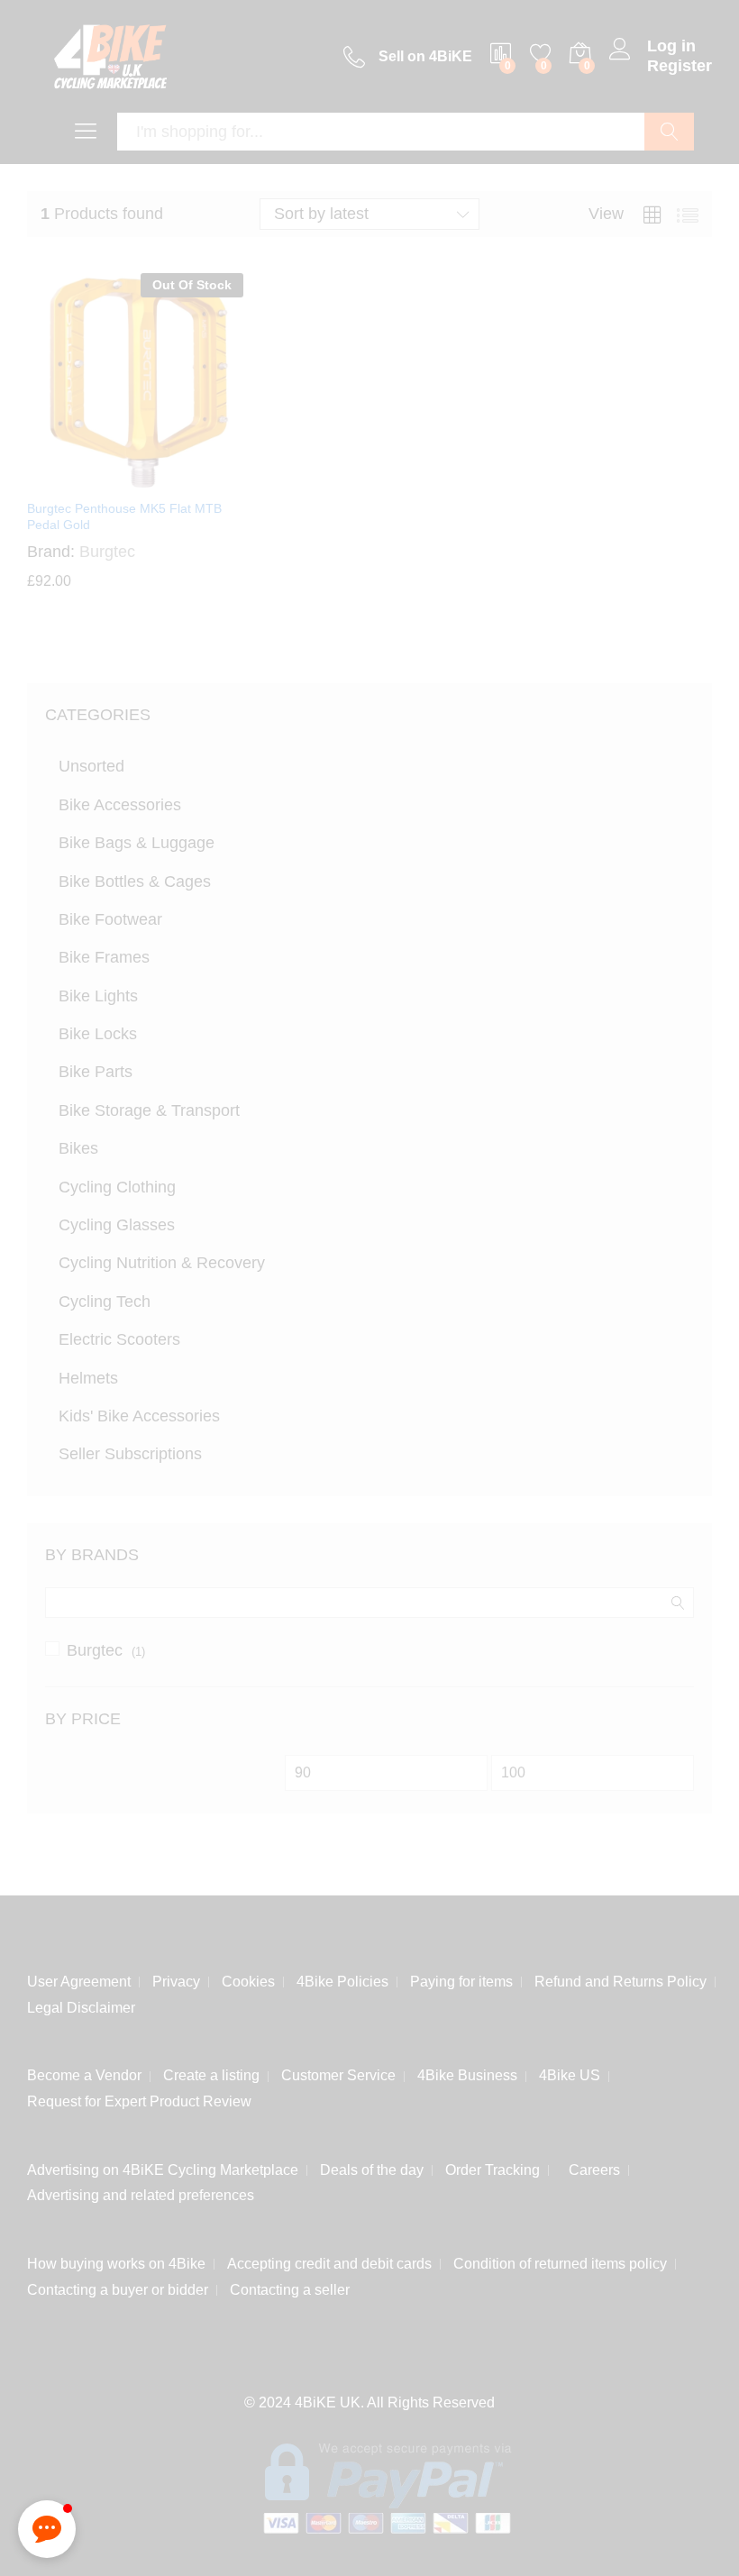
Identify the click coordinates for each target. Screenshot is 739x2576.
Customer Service (338, 2072)
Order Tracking (493, 2166)
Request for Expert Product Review (139, 2098)
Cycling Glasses (117, 1225)
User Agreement (79, 1978)
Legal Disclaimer (81, 2004)
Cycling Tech (105, 1302)
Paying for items (461, 1978)
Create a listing (211, 2072)
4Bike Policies (342, 1978)
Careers (591, 2166)
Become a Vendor (84, 2072)
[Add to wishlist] (174, 479)
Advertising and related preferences (141, 2192)
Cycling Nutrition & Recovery (162, 1263)
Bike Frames (104, 957)
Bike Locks (98, 1034)
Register (680, 66)
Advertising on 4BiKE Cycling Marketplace (163, 2166)
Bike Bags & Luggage (137, 843)
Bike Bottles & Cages (135, 882)
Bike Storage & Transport (149, 1110)
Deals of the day (372, 2166)
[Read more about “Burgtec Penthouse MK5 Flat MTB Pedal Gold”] (91, 479)
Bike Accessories (120, 805)
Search (669, 132)
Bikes (78, 1148)
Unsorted (91, 766)
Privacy (176, 1978)
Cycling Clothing (117, 1187)
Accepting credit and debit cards (329, 2260)
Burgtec (95, 1650)
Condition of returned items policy (560, 2260)
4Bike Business (467, 2072)
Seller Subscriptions (130, 1454)
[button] (47, 2529)
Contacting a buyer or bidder (118, 2286)
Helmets (88, 1378)
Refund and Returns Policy (620, 1978)
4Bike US (570, 2072)
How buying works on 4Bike (116, 2260)
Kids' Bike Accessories (139, 1416)
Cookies (248, 1978)
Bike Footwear (110, 919)
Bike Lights (98, 996)
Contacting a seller (290, 2286)
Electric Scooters (119, 1339)
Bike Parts (96, 1072)
